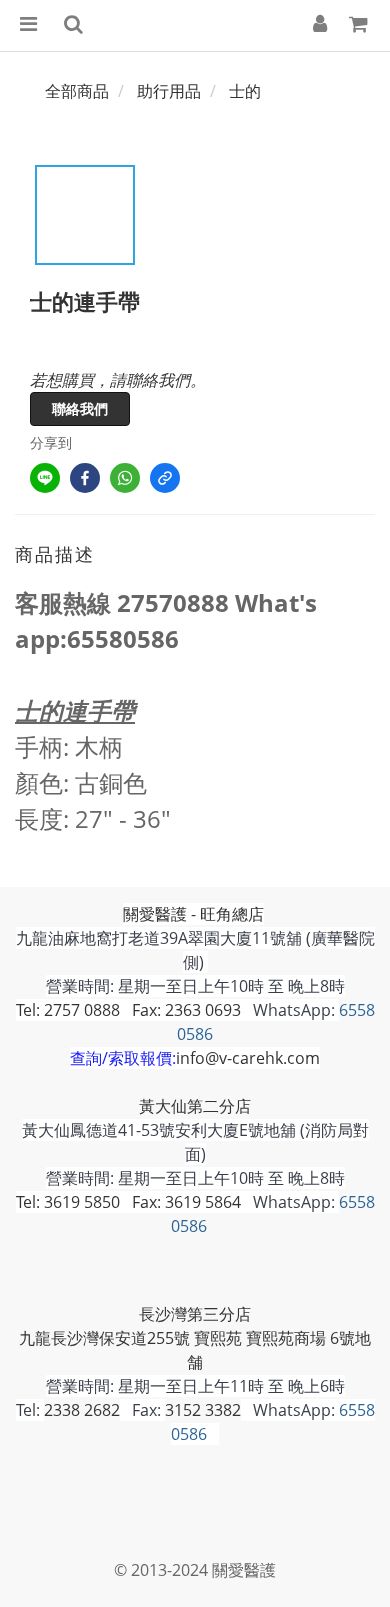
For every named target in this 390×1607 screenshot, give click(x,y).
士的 (245, 91)
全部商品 (77, 91)
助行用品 (169, 91)
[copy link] (165, 478)
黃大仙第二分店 (195, 1106)
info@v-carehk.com (248, 1058)
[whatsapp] (125, 478)
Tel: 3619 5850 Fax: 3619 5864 (128, 1202)
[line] (45, 478)
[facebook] (85, 478)
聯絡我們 (80, 408)
